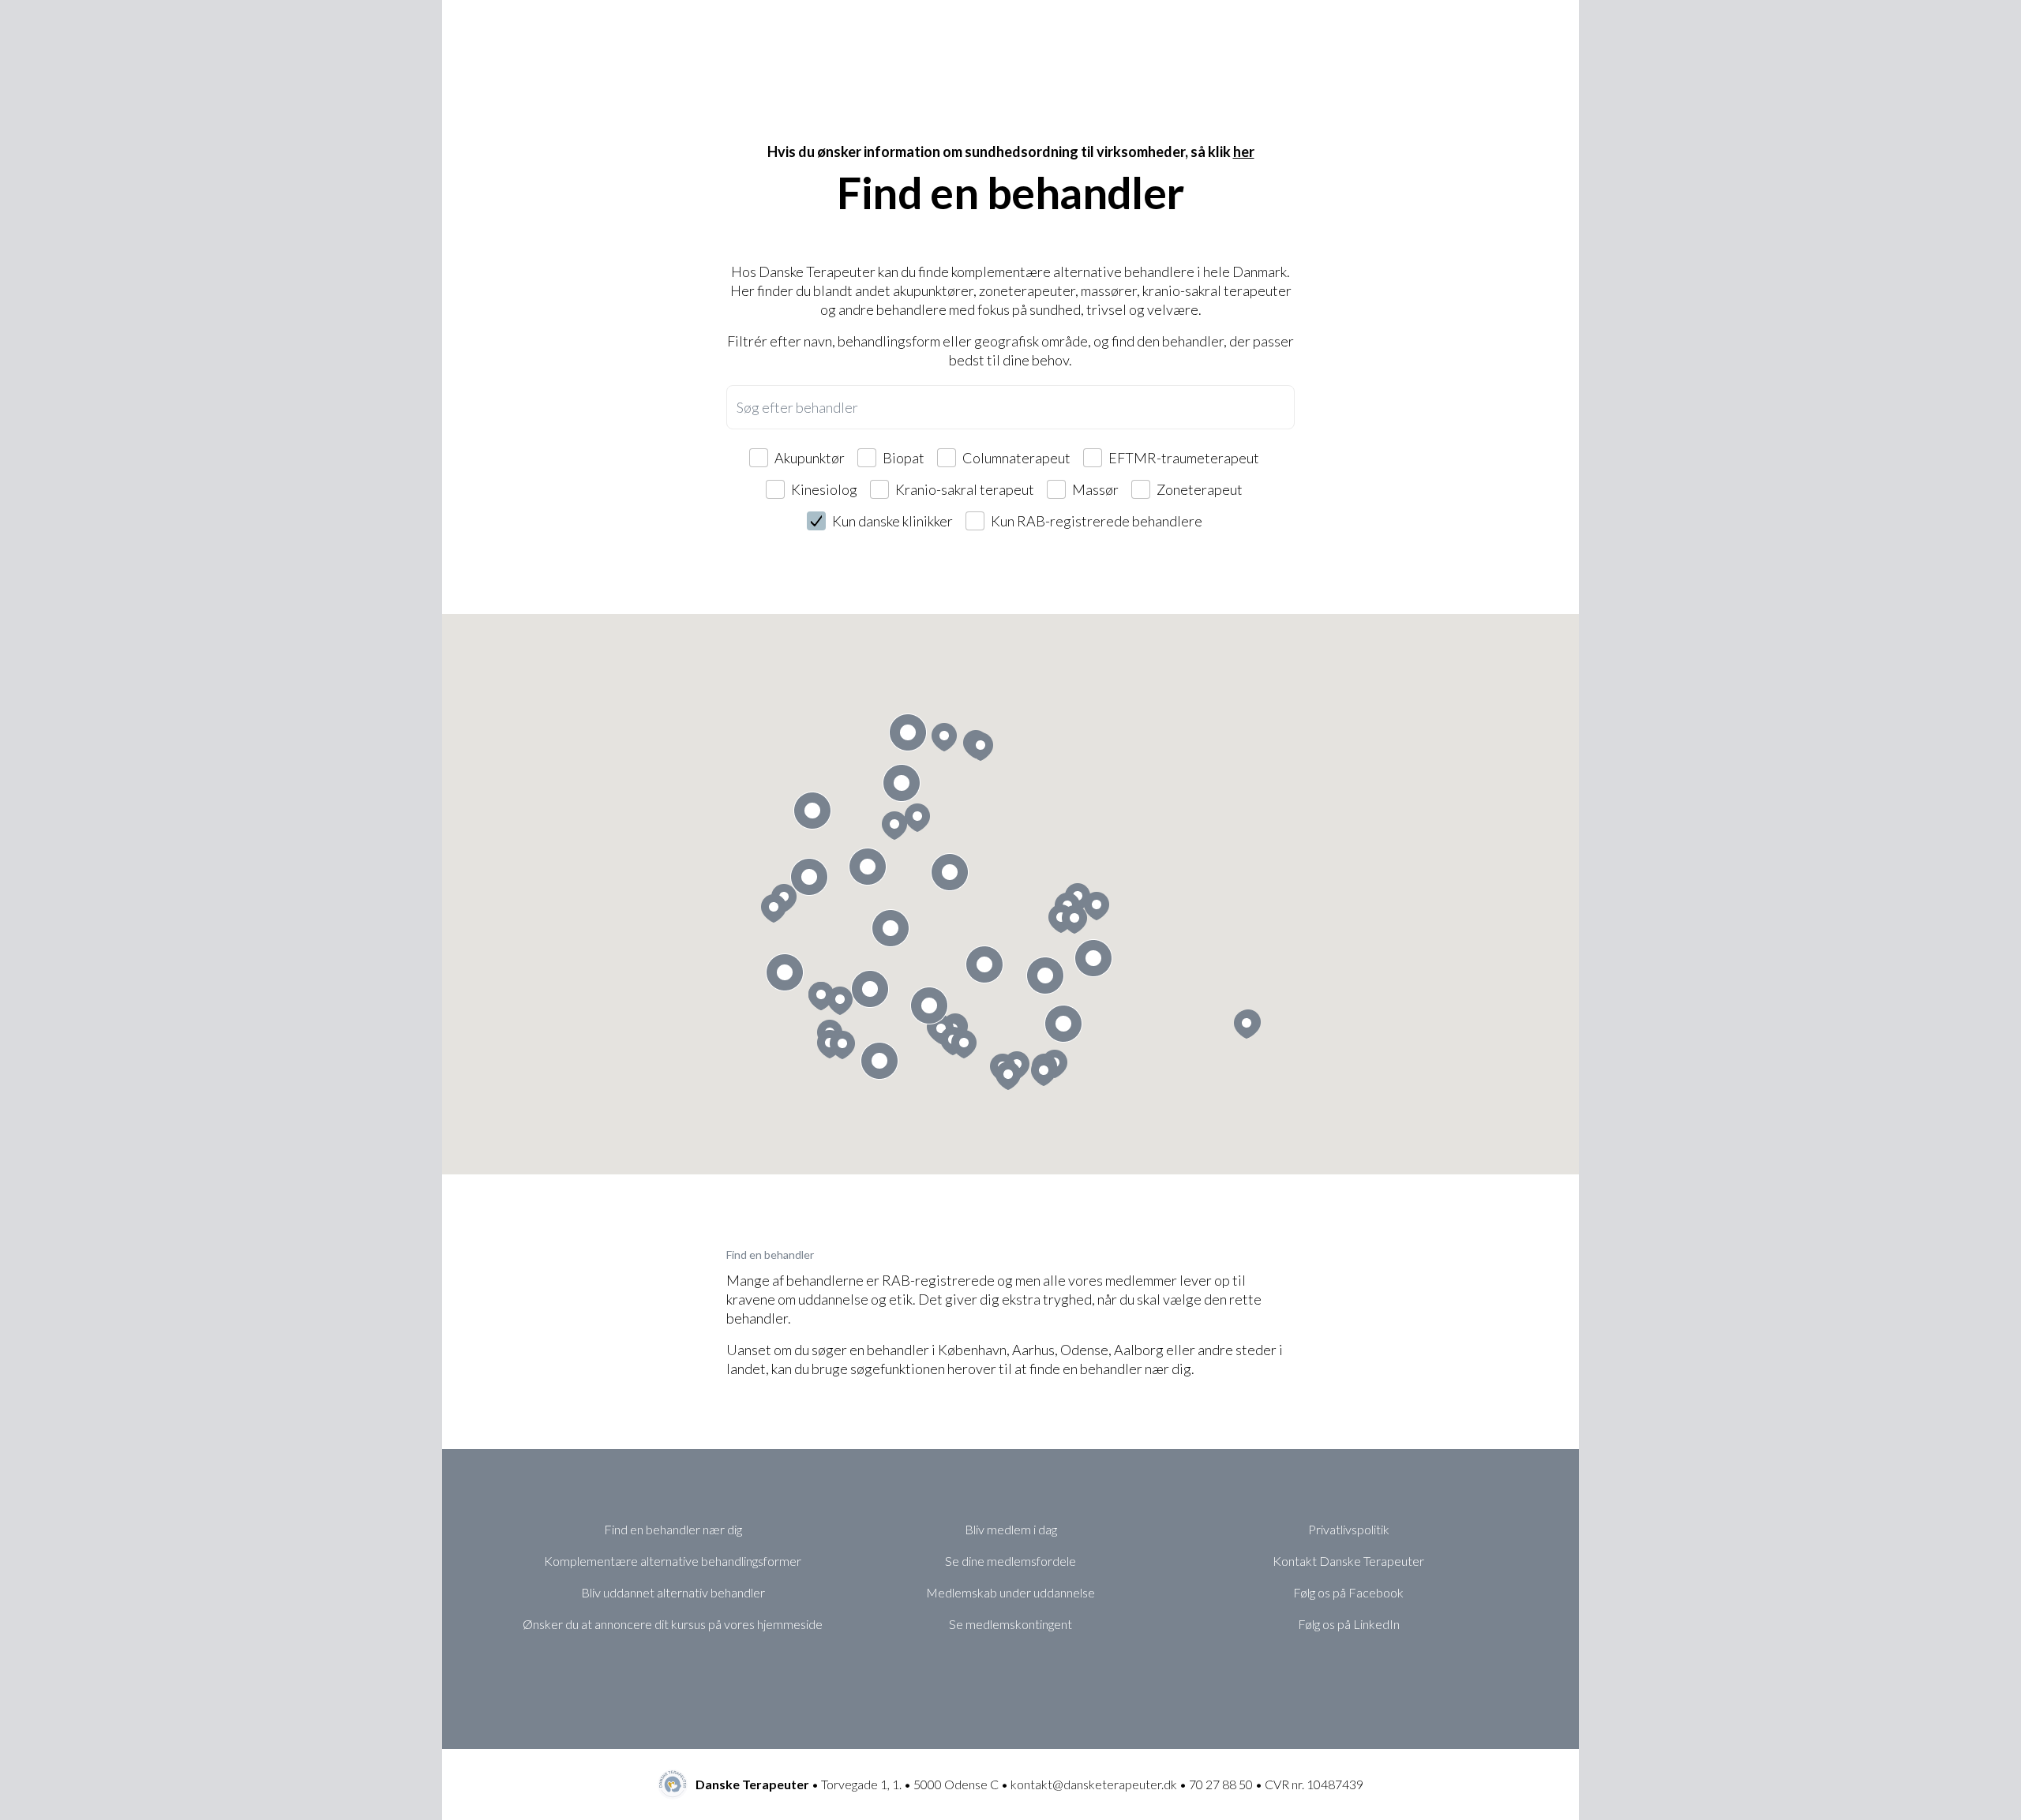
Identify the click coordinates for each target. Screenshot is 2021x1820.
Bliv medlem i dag (1011, 1529)
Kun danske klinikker (892, 521)
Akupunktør (810, 458)
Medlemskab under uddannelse (1010, 1592)
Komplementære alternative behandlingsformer (673, 1561)
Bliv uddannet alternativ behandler (673, 1592)
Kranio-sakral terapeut (965, 489)
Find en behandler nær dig (673, 1529)
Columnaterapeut (1016, 458)
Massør (1095, 489)
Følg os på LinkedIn (1349, 1624)
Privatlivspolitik (1349, 1529)
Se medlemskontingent (1010, 1624)
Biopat (904, 458)
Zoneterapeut (1200, 489)
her (1244, 152)
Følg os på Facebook (1348, 1592)
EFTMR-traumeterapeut (1184, 458)
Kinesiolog (824, 489)
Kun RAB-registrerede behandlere (1097, 521)
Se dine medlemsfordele (1010, 1561)
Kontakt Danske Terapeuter (1348, 1561)
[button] (981, 747)
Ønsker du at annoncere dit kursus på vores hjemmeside (673, 1624)
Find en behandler (770, 1255)
